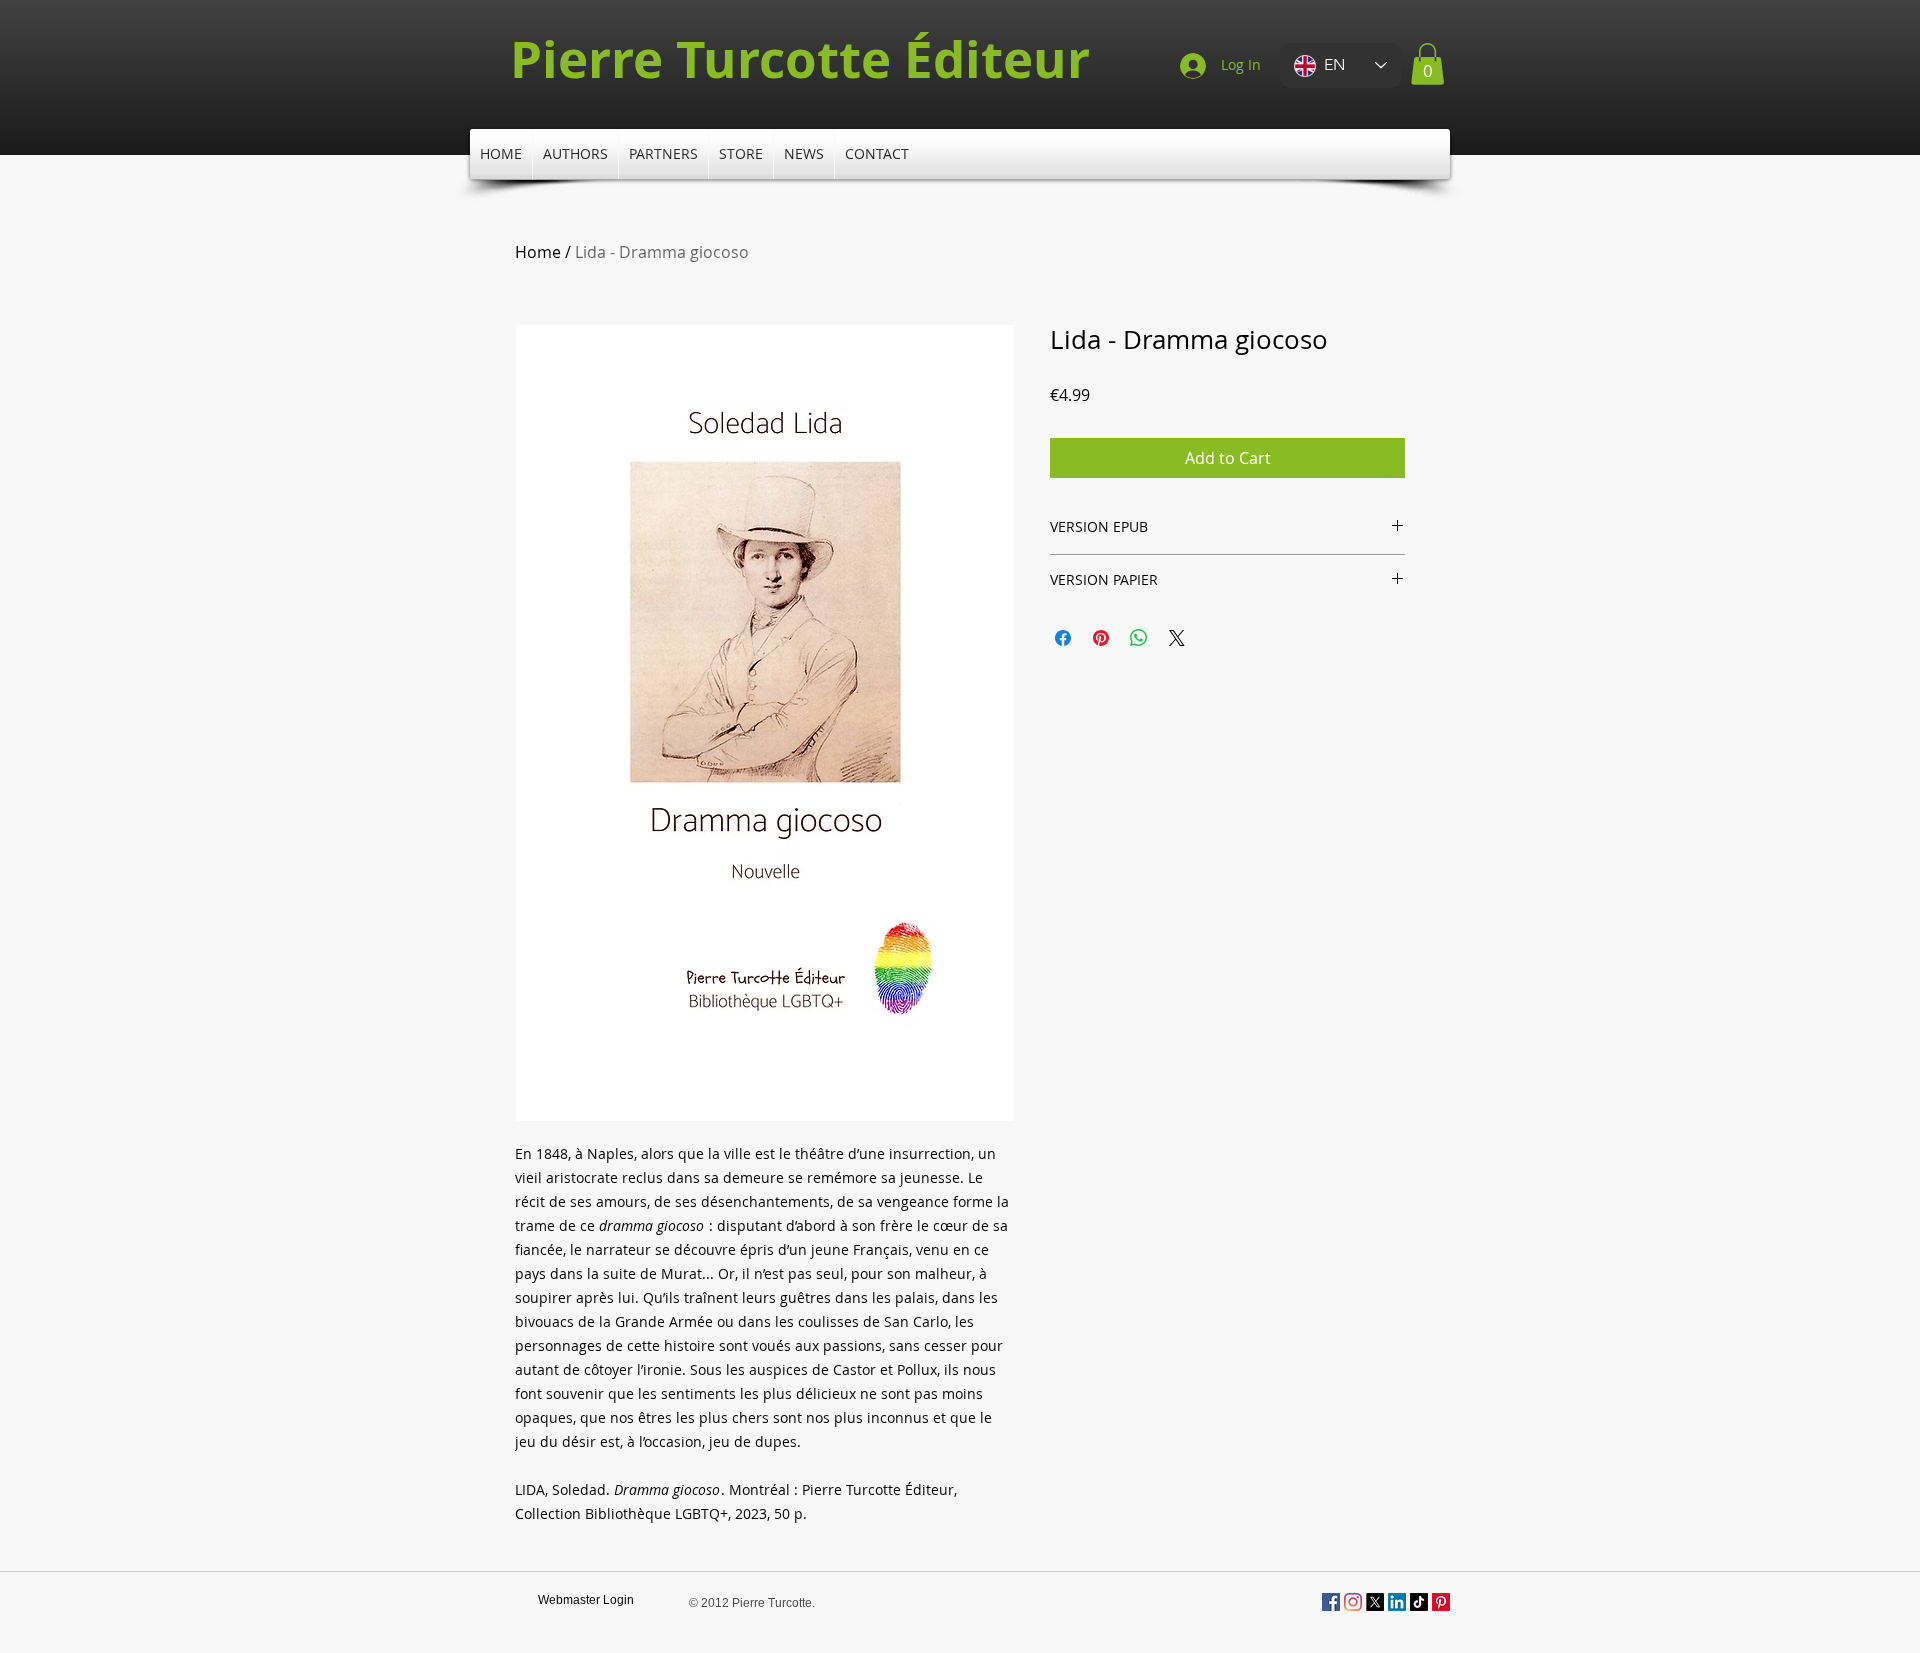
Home (538, 252)
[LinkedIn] (1397, 1602)
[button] (1427, 64)
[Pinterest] (1441, 1602)
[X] (1375, 1602)
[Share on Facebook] (1063, 638)
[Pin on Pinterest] (1101, 638)
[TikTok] (1419, 1602)
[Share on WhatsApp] (1139, 638)
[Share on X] (1177, 638)
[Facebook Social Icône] (1331, 1602)
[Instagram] (1353, 1602)
